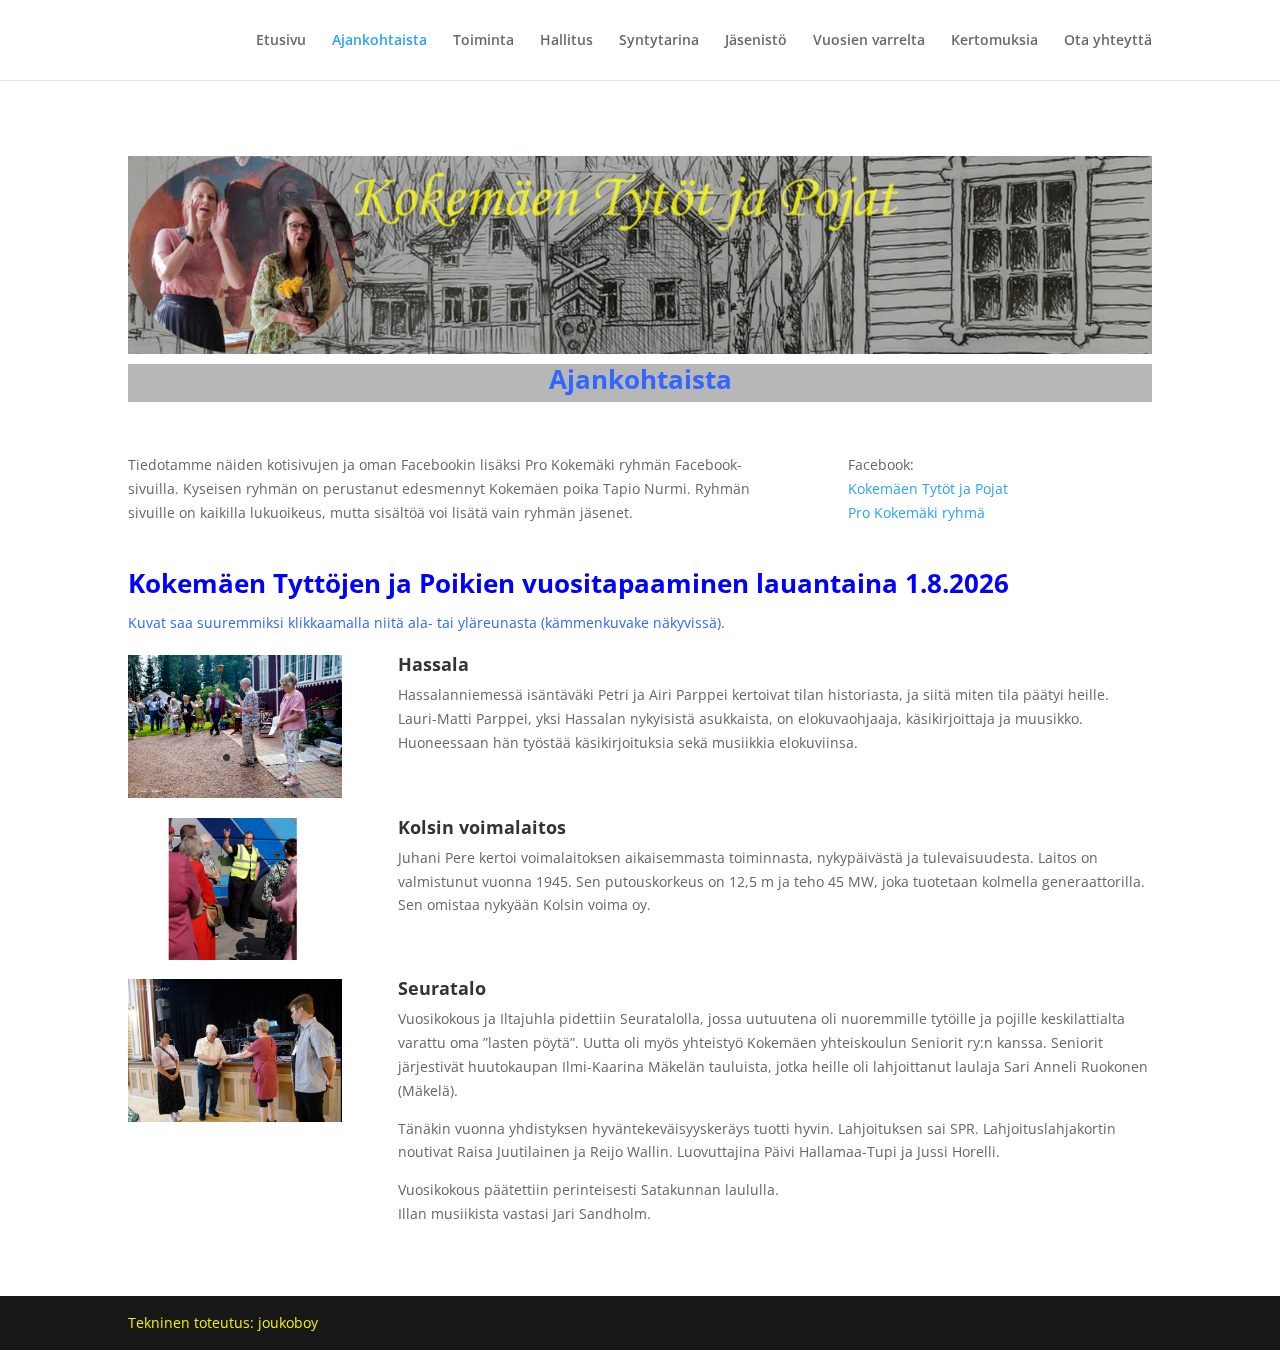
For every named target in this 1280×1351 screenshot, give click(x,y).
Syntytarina (659, 41)
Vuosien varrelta (869, 41)
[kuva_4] (235, 792)
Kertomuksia (994, 41)
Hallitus (566, 41)
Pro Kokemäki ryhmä (916, 512)
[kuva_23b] (235, 954)
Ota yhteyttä (1108, 41)
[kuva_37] (235, 1116)
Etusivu (281, 41)
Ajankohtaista (379, 41)
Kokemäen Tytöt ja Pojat (928, 488)
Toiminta (483, 41)
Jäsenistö (756, 41)
